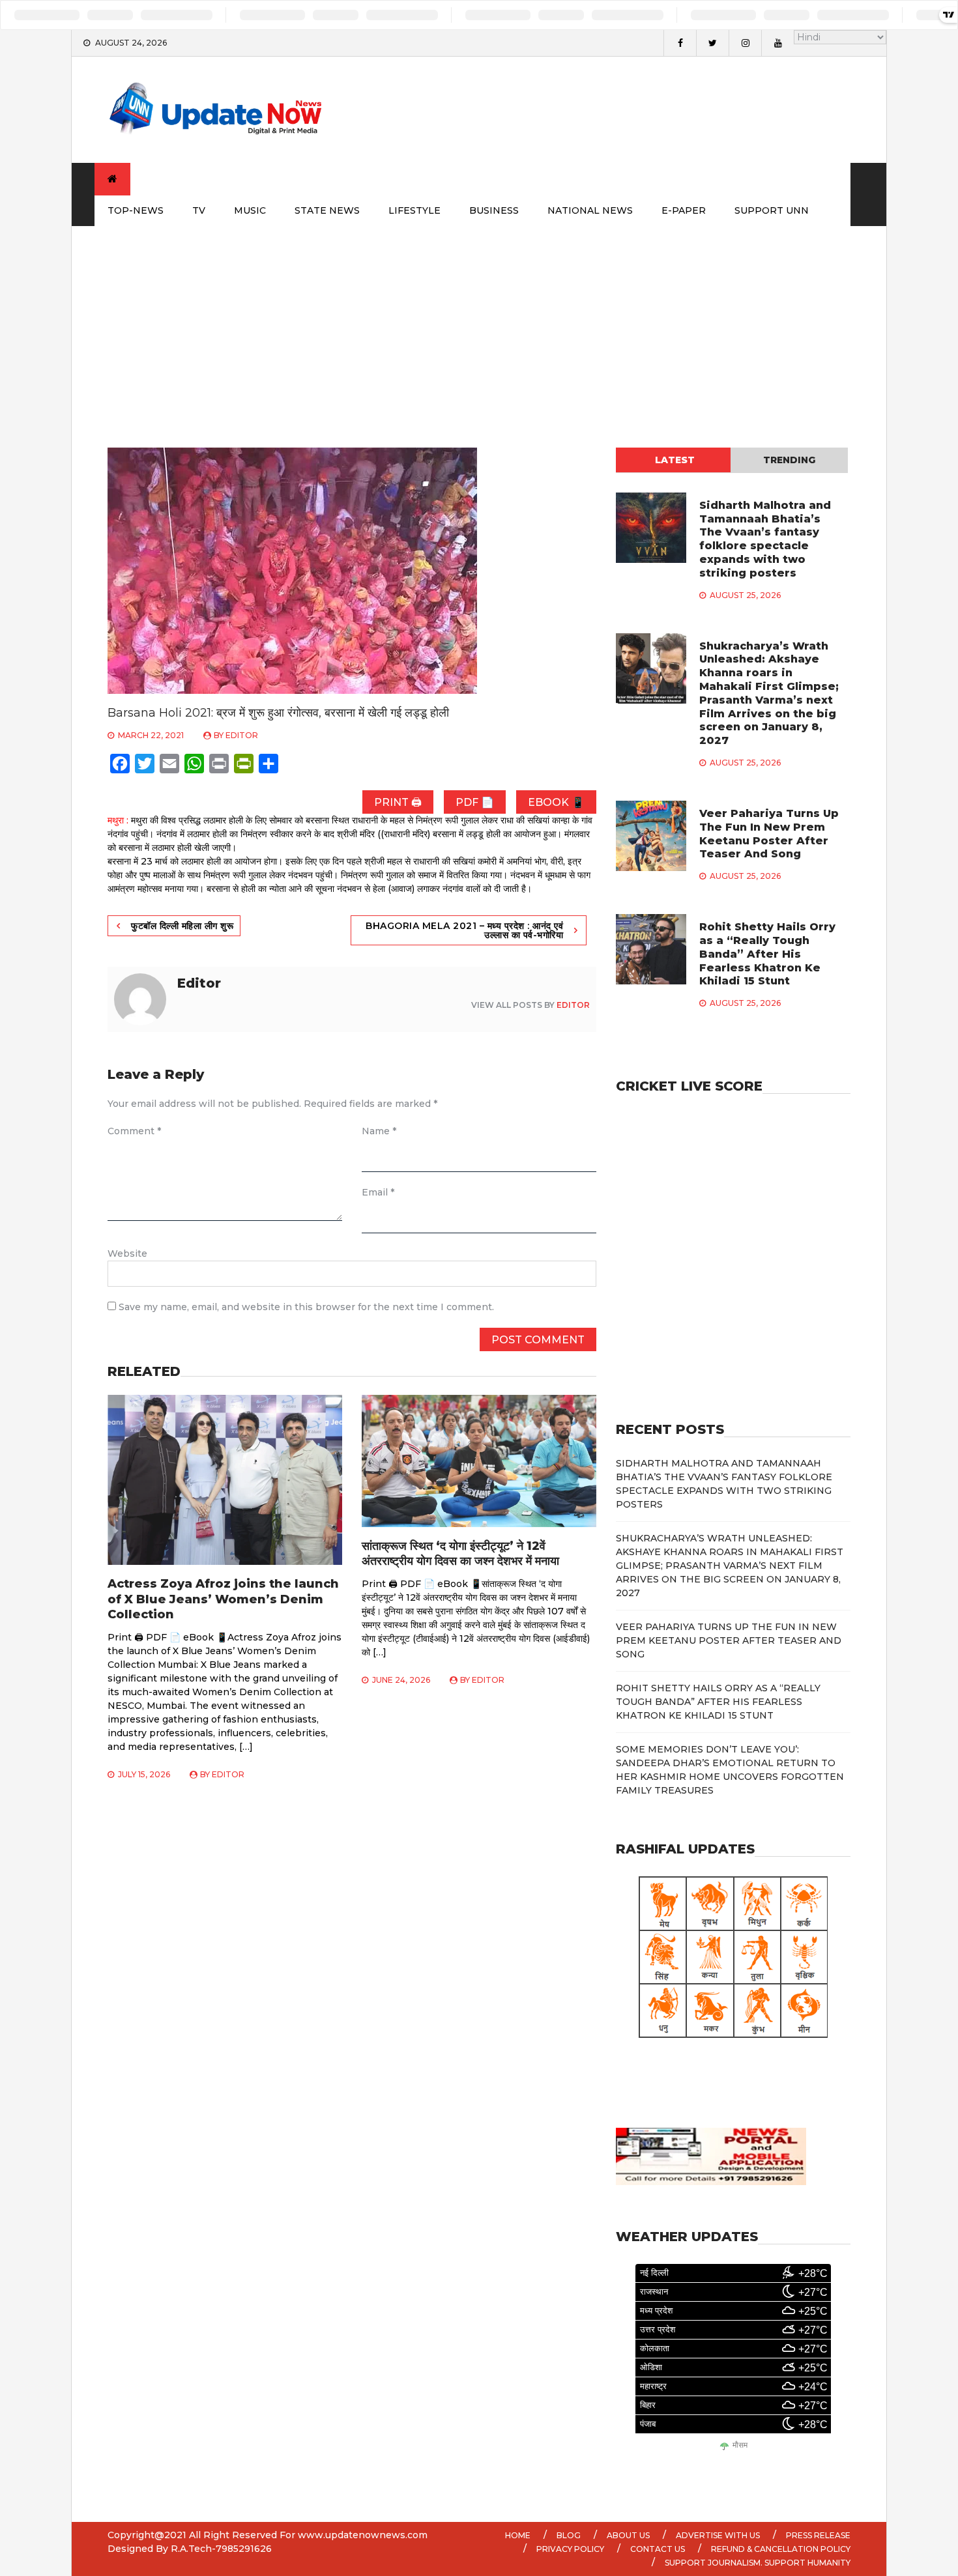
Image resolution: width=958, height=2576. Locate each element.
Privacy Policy (570, 2549)
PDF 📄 (475, 802)
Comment (134, 1131)
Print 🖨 (398, 802)
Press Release (818, 2535)
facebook (680, 43)
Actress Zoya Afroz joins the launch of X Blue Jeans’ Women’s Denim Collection (223, 1599)
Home (518, 2535)
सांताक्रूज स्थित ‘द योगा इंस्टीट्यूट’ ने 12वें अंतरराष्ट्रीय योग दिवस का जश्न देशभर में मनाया (460, 1553)
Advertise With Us (718, 2535)
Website (127, 1253)
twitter (712, 43)
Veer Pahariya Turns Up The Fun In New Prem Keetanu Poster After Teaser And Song (769, 834)
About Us (628, 2535)
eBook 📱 (556, 802)
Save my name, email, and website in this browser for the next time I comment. (306, 1307)
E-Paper (684, 210)
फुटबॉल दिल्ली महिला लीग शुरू (182, 926)
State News (327, 210)
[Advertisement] (479, 324)
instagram (745, 43)
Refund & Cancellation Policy (781, 2549)
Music (250, 210)
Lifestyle (414, 210)
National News (590, 210)
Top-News (136, 210)
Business (494, 210)
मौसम (740, 2445)
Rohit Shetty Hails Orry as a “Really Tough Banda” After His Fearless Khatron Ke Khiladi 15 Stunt (767, 954)
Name (379, 1131)
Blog (569, 2535)
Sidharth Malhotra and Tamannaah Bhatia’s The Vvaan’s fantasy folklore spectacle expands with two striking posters (765, 539)
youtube (777, 43)
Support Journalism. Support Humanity (758, 2563)
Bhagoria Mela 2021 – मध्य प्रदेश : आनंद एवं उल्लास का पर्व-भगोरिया (464, 930)
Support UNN (772, 210)
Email (378, 1192)
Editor (242, 735)
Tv (199, 210)
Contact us (658, 2549)
